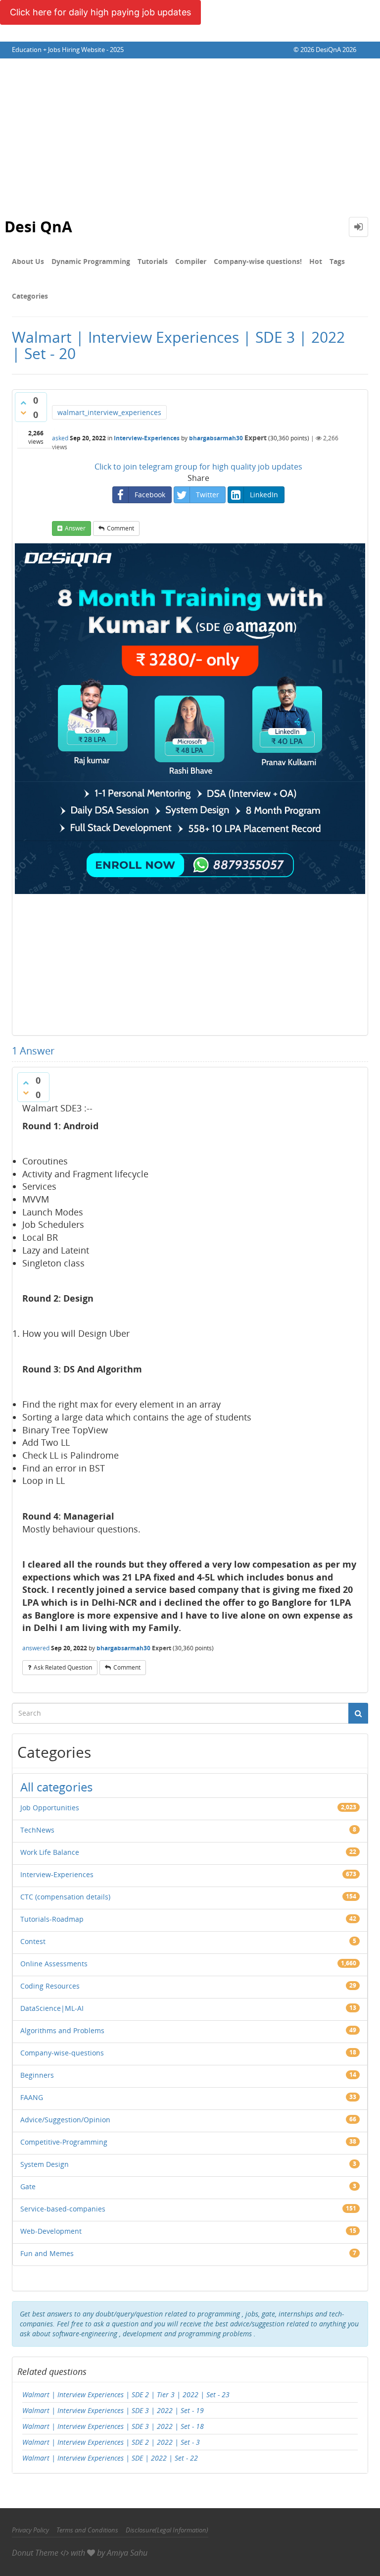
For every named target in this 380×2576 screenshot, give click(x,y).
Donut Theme (35, 2553)
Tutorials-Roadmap (52, 1919)
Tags (337, 261)
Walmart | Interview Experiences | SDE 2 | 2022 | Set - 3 (111, 2442)
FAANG (32, 2097)
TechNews (37, 1830)
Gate (28, 2186)
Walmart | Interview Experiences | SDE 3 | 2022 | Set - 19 (113, 2410)
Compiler (191, 261)
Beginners (37, 2075)
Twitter (208, 495)
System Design (45, 2164)
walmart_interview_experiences (109, 412)
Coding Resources (50, 1986)
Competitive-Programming (64, 2142)
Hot (316, 261)
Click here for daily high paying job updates (100, 12)
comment (120, 528)
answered (36, 1648)
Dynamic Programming (91, 261)
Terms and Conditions (87, 2530)
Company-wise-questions (62, 2053)
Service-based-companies (63, 2209)
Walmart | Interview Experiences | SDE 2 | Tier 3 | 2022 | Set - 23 (126, 2394)
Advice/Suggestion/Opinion (65, 2120)
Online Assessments (54, 1964)
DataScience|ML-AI (52, 2008)
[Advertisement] (190, 133)
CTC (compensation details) (65, 1897)
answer (75, 528)
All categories (56, 1787)
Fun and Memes (47, 2253)
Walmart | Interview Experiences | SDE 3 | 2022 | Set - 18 (113, 2426)
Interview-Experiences (147, 438)
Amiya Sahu (127, 2553)
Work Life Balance (50, 1852)
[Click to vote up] (23, 403)
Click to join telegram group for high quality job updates (198, 467)
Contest (33, 1941)
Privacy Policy (30, 2530)
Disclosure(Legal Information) (167, 2530)
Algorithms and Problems (62, 2030)
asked (60, 438)
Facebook (150, 495)
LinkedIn (264, 495)
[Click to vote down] (23, 413)
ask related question (63, 1667)
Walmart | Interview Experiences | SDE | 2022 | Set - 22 (110, 2458)
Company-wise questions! (258, 261)
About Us (28, 261)
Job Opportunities (50, 1808)
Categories (30, 296)
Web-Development (51, 2231)
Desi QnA (38, 227)
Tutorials (153, 261)
